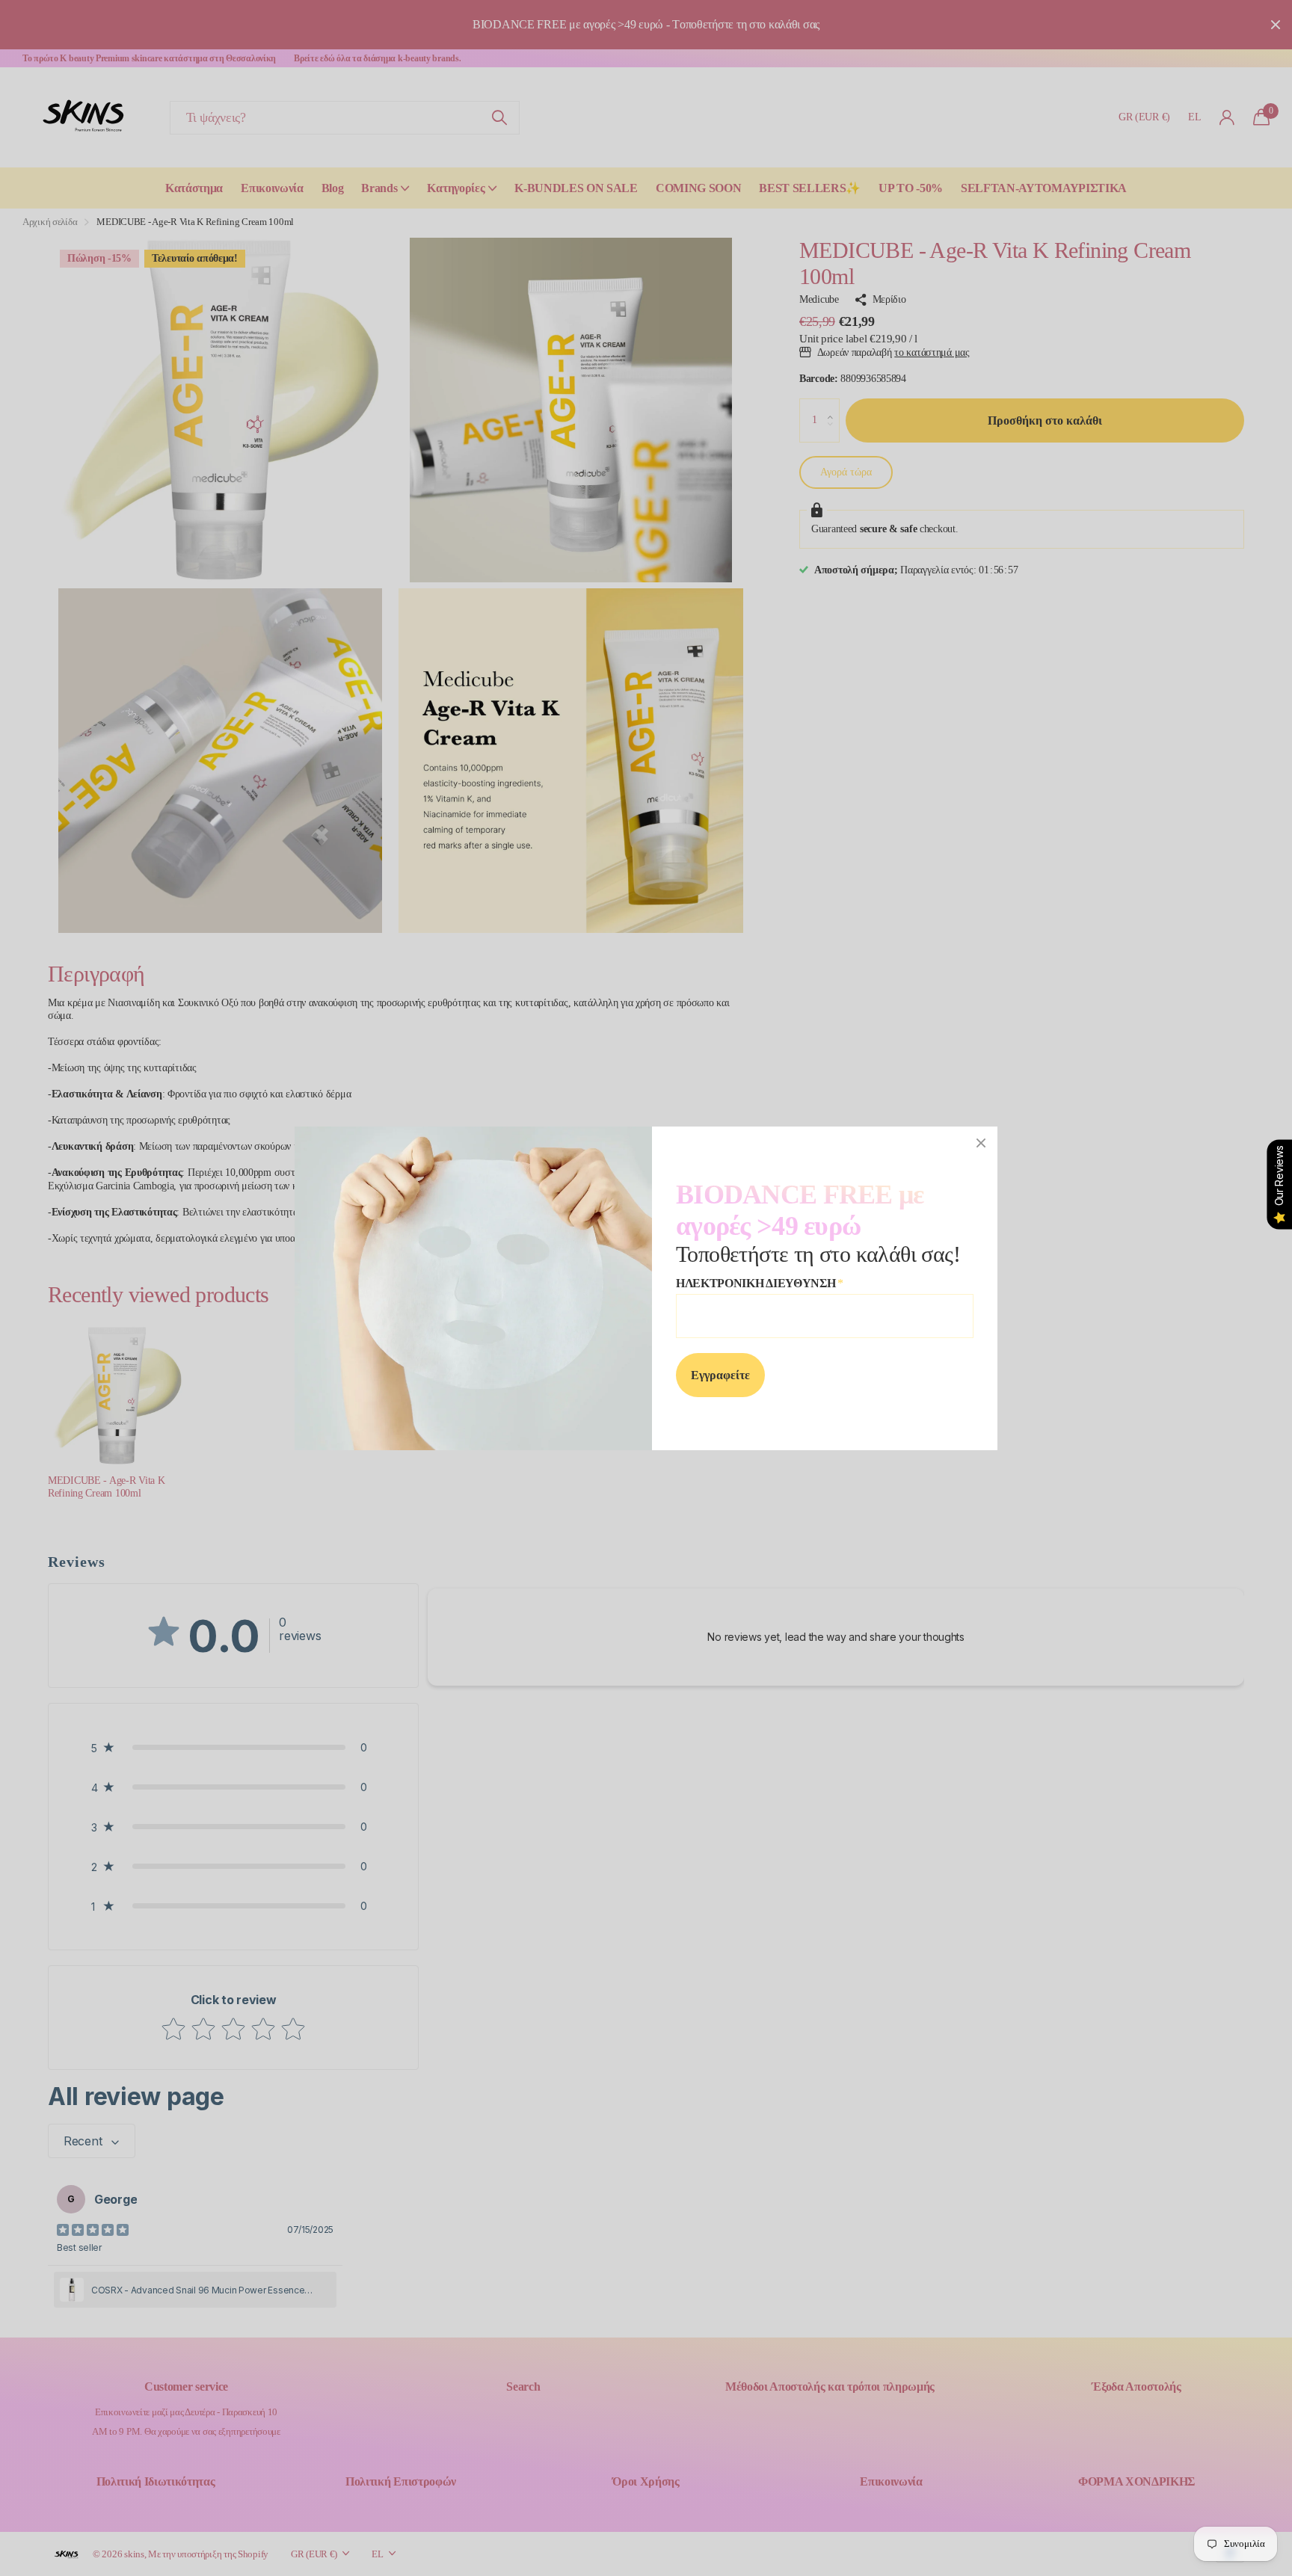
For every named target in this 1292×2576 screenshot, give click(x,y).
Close (981, 1143)
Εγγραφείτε (720, 1374)
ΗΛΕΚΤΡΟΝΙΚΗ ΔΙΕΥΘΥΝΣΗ (760, 1283)
